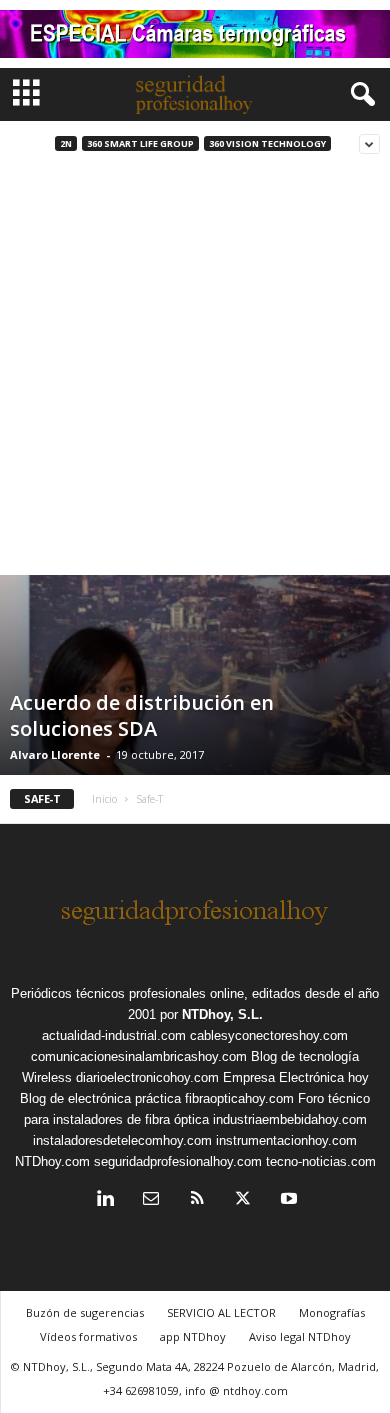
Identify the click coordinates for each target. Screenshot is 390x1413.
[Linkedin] (105, 1200)
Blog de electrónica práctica (100, 1098)
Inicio (104, 799)
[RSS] (197, 1200)
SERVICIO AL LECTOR (221, 1312)
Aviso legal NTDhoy (300, 1336)
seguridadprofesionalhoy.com (178, 1161)
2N (66, 143)
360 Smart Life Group (140, 143)
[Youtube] (287, 1200)
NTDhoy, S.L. (222, 1014)
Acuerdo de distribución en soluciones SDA (142, 715)
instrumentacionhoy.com (286, 1140)
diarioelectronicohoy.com (147, 1077)
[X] (243, 1200)
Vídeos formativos (88, 1336)
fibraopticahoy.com (239, 1098)
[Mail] (151, 1200)
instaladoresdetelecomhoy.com (122, 1140)
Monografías (332, 1312)
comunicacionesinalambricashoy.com (139, 1056)
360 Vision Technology (267, 143)
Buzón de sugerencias (85, 1312)
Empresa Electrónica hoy (296, 1077)
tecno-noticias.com (321, 1161)
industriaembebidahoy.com (290, 1119)
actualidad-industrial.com (114, 1035)
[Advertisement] (195, 370)
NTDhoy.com (52, 1161)
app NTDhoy (193, 1336)
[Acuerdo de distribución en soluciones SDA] (195, 769)
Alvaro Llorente (55, 754)
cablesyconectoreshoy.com (269, 1035)
